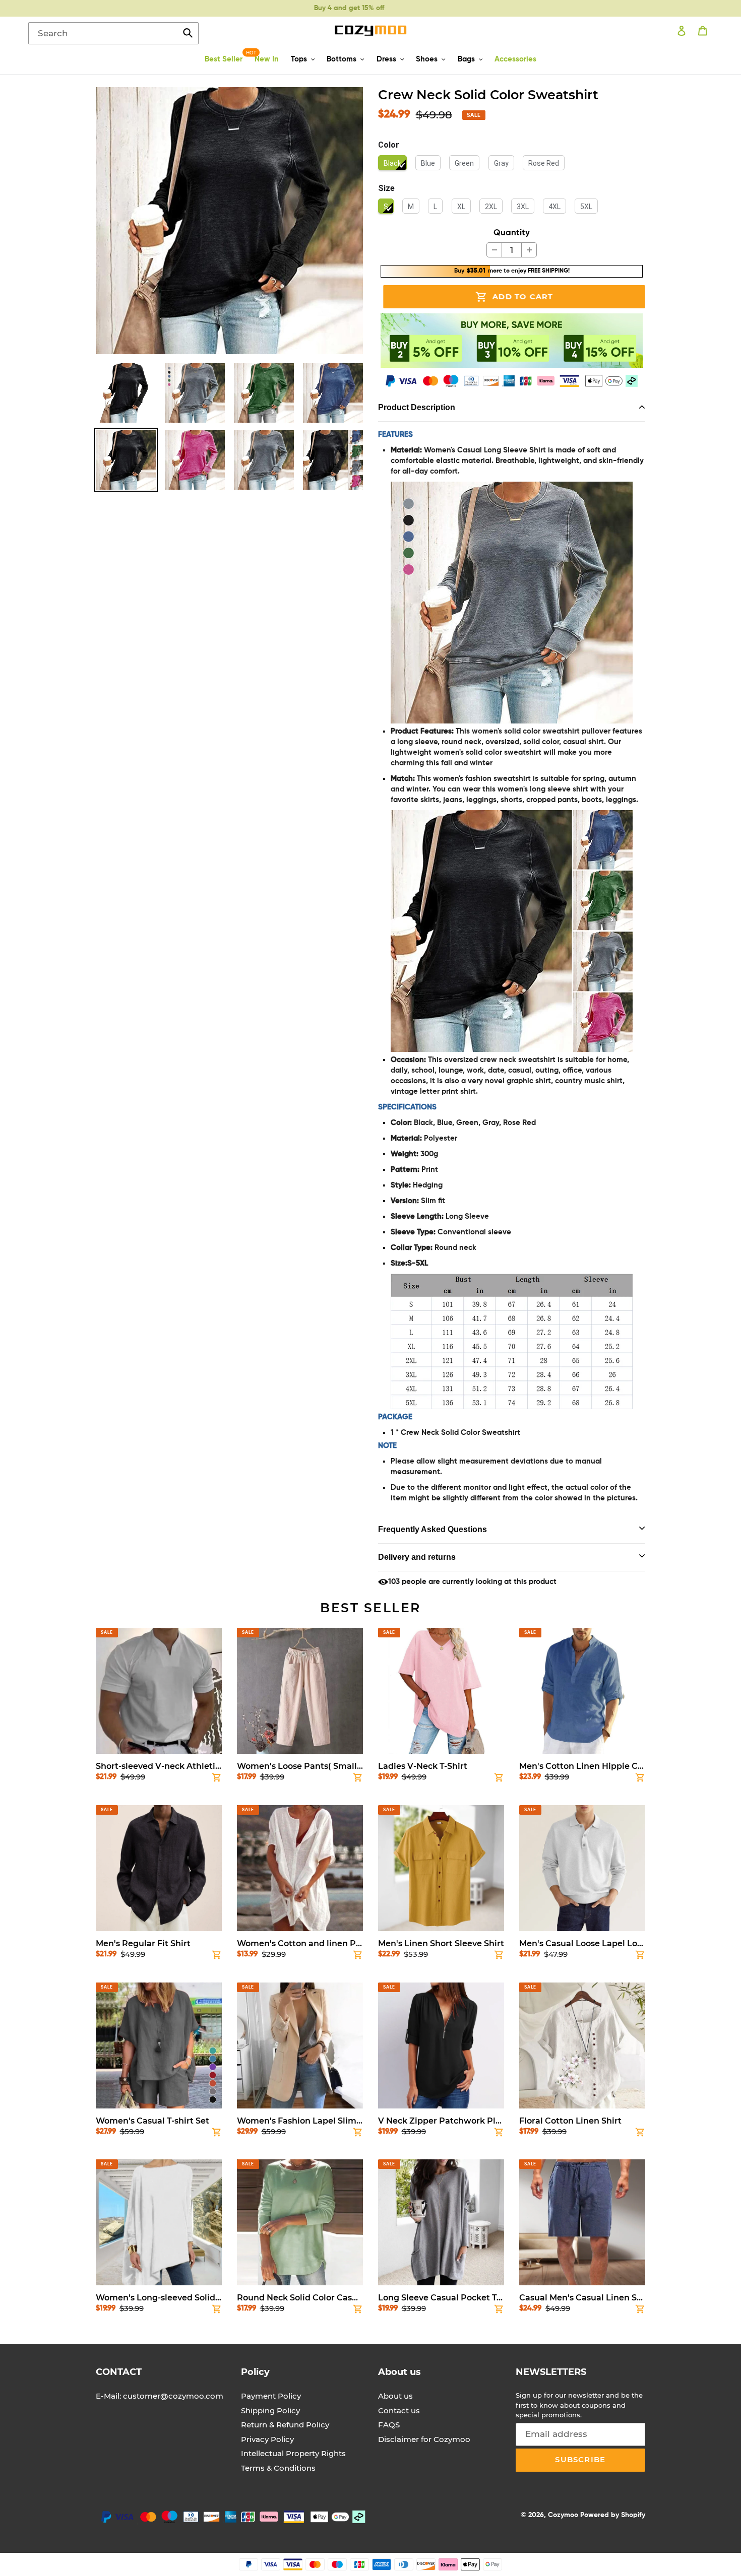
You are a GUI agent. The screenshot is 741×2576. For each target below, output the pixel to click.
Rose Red (544, 163)
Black (392, 163)
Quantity (512, 233)
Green (464, 163)
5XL (586, 207)
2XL (491, 207)
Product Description (417, 407)
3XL (523, 207)
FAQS (389, 2425)
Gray (501, 163)
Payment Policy (271, 2396)
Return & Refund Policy (285, 2425)
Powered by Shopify (613, 2515)
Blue (428, 163)
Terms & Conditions (278, 2468)
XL (461, 207)
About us (395, 2396)
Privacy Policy (267, 2439)
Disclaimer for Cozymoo (424, 2439)
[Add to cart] (217, 1779)
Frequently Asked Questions (433, 1529)
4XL (554, 207)
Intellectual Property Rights (293, 2453)
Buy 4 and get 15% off (346, 8)
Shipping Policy (270, 2410)
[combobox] (113, 33)
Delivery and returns (417, 1557)
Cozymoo (563, 2515)
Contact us (399, 2410)
